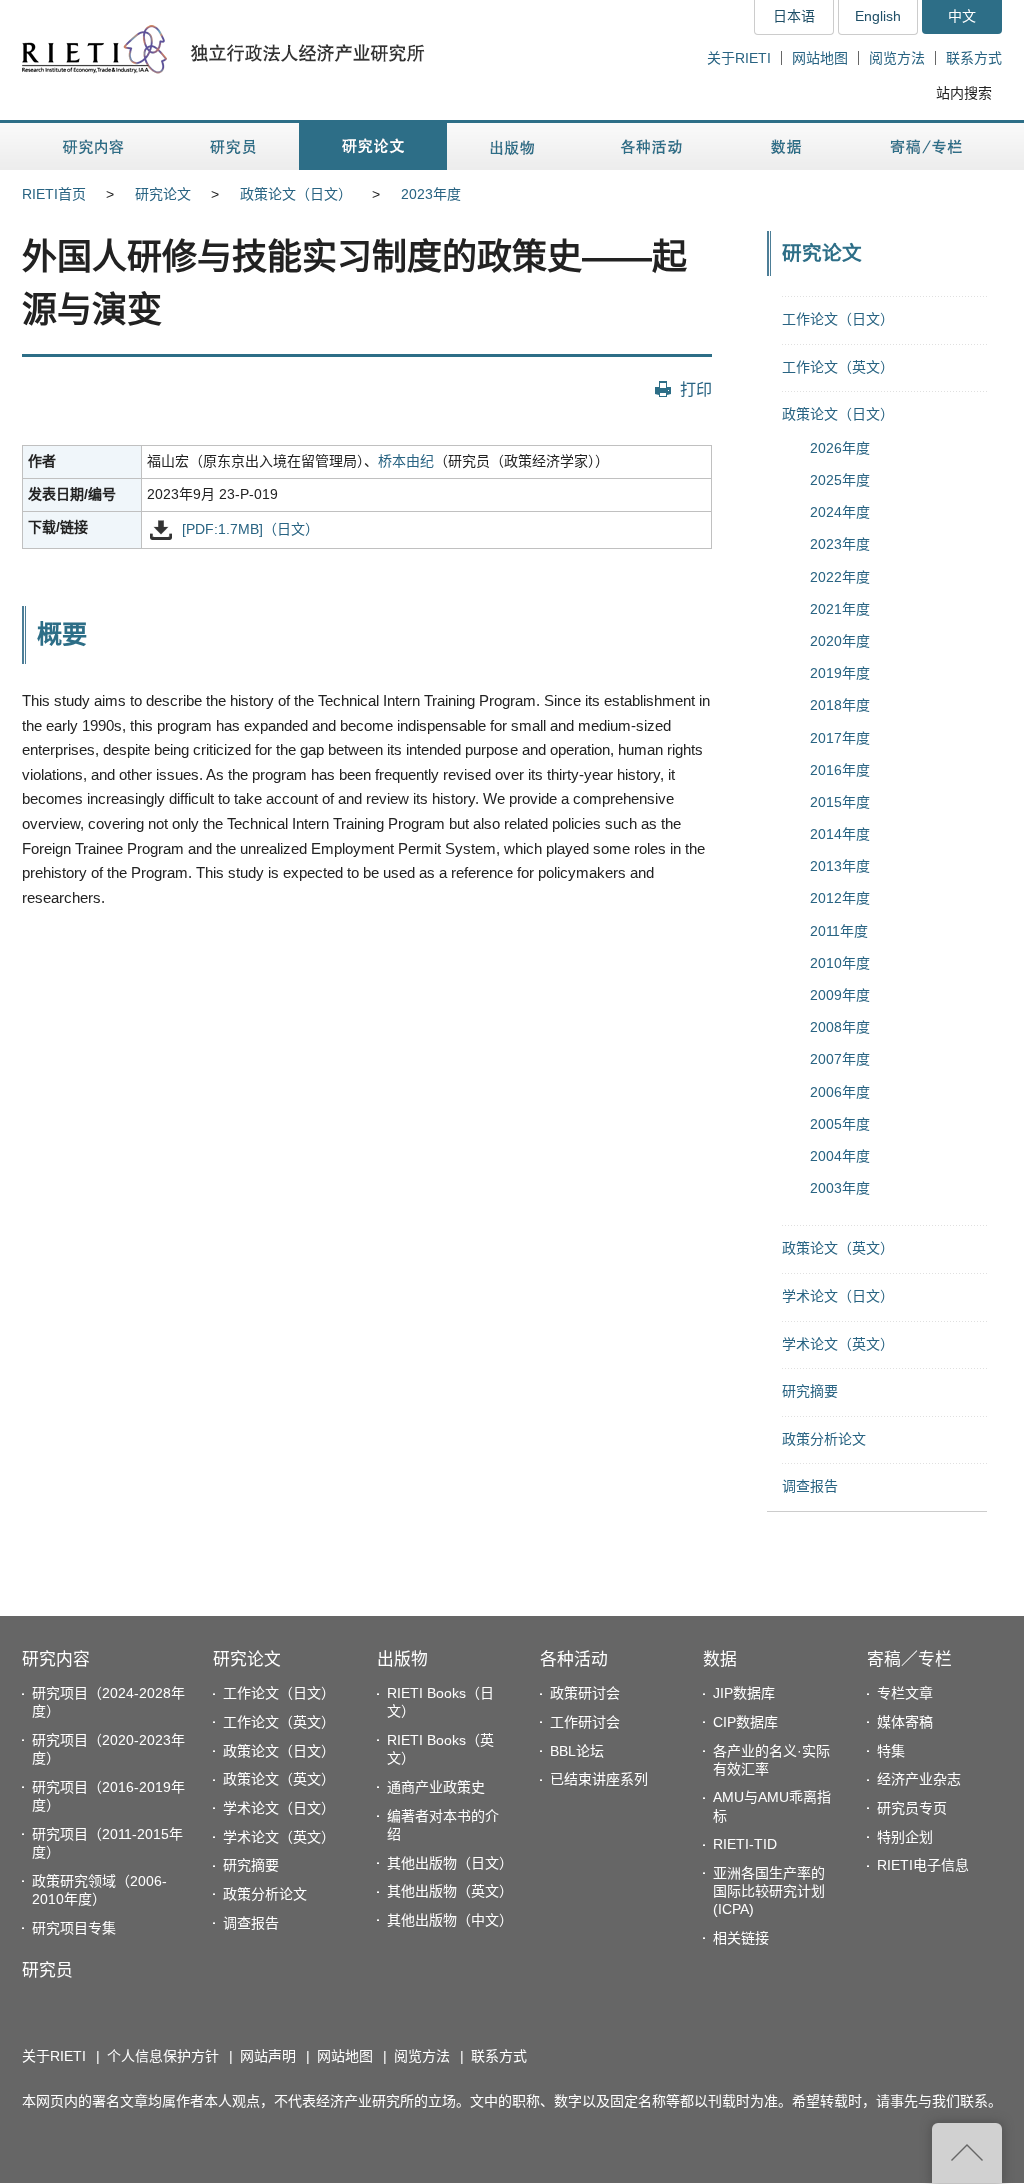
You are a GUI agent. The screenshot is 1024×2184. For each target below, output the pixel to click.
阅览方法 (897, 58)
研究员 (47, 1970)
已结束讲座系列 (599, 1779)
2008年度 (840, 1027)
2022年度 (840, 577)
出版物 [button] (512, 146)
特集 (891, 1751)
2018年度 (840, 705)
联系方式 (974, 58)
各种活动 (574, 1659)
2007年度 (840, 1059)
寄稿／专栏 (909, 1659)
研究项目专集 (74, 1928)
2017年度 (840, 738)
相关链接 (741, 1938)
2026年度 (840, 448)
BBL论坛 (577, 1751)
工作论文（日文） (838, 319)
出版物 (402, 1659)
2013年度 (840, 866)
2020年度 (840, 641)
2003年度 (840, 1188)
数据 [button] (788, 146)
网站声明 (268, 2056)
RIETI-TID (745, 1844)
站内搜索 (964, 93)
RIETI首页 (54, 194)
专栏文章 (905, 1693)
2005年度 (840, 1124)
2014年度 (840, 834)
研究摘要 (810, 1391)
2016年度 (840, 770)
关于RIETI (739, 58)
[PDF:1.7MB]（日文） (250, 529)
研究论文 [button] (373, 146)
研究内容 (56, 1659)
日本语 (794, 16)
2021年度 (840, 609)
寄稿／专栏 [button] (926, 146)
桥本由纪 (406, 461)
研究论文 (163, 194)
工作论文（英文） (838, 367)
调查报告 (810, 1486)
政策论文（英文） (838, 1248)
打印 (696, 389)
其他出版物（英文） (450, 1891)
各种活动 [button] (651, 146)
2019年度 (840, 673)
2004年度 (840, 1156)
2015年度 (840, 802)
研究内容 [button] (94, 146)
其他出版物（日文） (450, 1863)
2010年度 (840, 963)
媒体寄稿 (905, 1722)
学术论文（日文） (838, 1296)
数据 (720, 1659)
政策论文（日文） (296, 194)
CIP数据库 (745, 1722)
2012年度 (840, 898)
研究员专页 (912, 1808)
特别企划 (905, 1837)
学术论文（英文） (838, 1344)
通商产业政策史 (436, 1787)
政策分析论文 (824, 1439)
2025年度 (840, 480)
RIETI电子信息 (923, 1865)
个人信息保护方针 (163, 2056)
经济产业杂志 (919, 1779)
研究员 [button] (233, 146)
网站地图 (820, 58)
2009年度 (840, 995)
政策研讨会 (585, 1693)
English (878, 16)
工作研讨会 (585, 1722)
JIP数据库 (744, 1693)
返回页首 (967, 2153)
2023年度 (431, 194)
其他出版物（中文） (450, 1920)
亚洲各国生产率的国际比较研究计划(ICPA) (769, 1891)
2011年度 (839, 931)
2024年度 (840, 512)
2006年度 (840, 1092)
